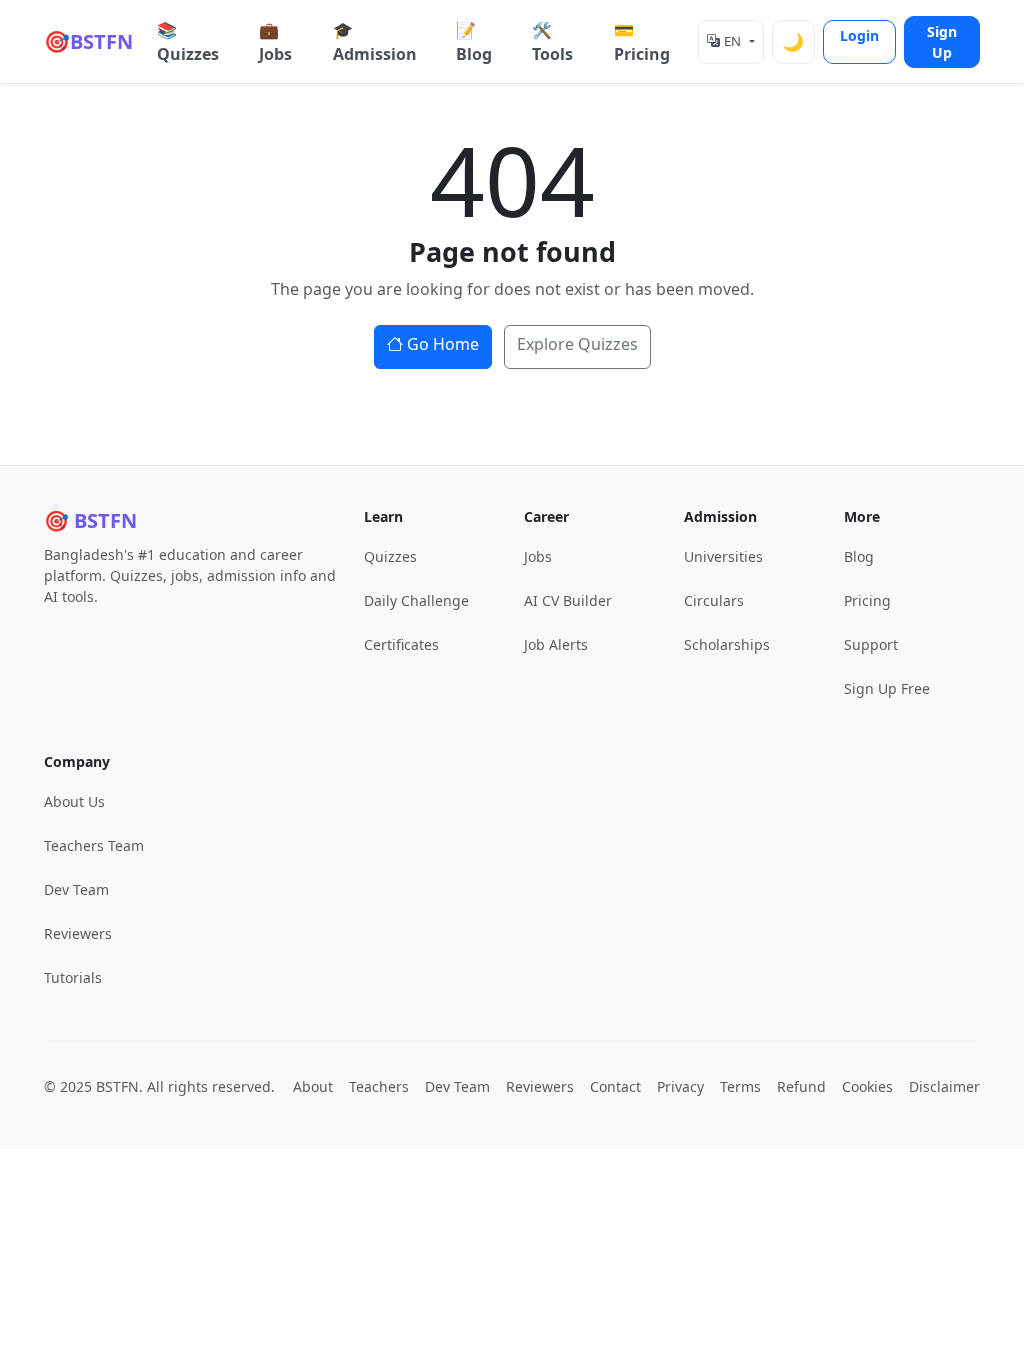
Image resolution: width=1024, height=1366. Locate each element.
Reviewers (78, 933)
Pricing (867, 600)
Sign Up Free (887, 688)
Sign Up (942, 42)
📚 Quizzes (188, 42)
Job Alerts (556, 644)
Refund (801, 1086)
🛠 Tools (552, 42)
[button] (730, 42)
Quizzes (390, 556)
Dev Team (76, 889)
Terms (740, 1086)
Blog (859, 556)
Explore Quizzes (577, 344)
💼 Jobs (275, 42)
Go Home (443, 344)
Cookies (867, 1086)
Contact (615, 1086)
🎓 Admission (375, 42)
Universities (723, 556)
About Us (74, 801)
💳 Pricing (642, 42)
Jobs (538, 556)
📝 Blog (474, 42)
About (313, 1086)
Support (871, 644)
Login (859, 35)
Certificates (401, 644)
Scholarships (727, 644)
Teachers (379, 1086)
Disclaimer (944, 1086)
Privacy (680, 1086)
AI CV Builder (568, 600)
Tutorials (73, 977)
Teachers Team (94, 845)
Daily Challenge (416, 600)
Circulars (714, 600)
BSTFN (88, 41)
